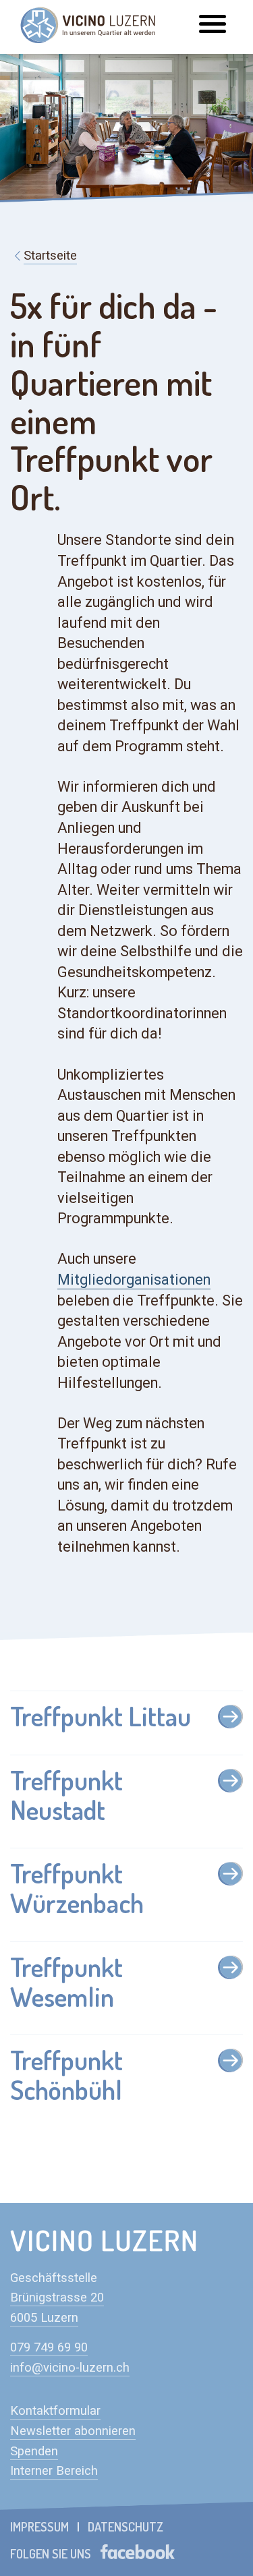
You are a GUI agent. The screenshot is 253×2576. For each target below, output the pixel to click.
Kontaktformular (55, 2411)
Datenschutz (125, 2526)
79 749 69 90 (52, 2347)
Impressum (39, 2526)
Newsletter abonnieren (73, 2431)
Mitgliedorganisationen (134, 1280)
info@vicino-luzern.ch (70, 2368)
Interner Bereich (54, 2471)
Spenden (34, 2451)
